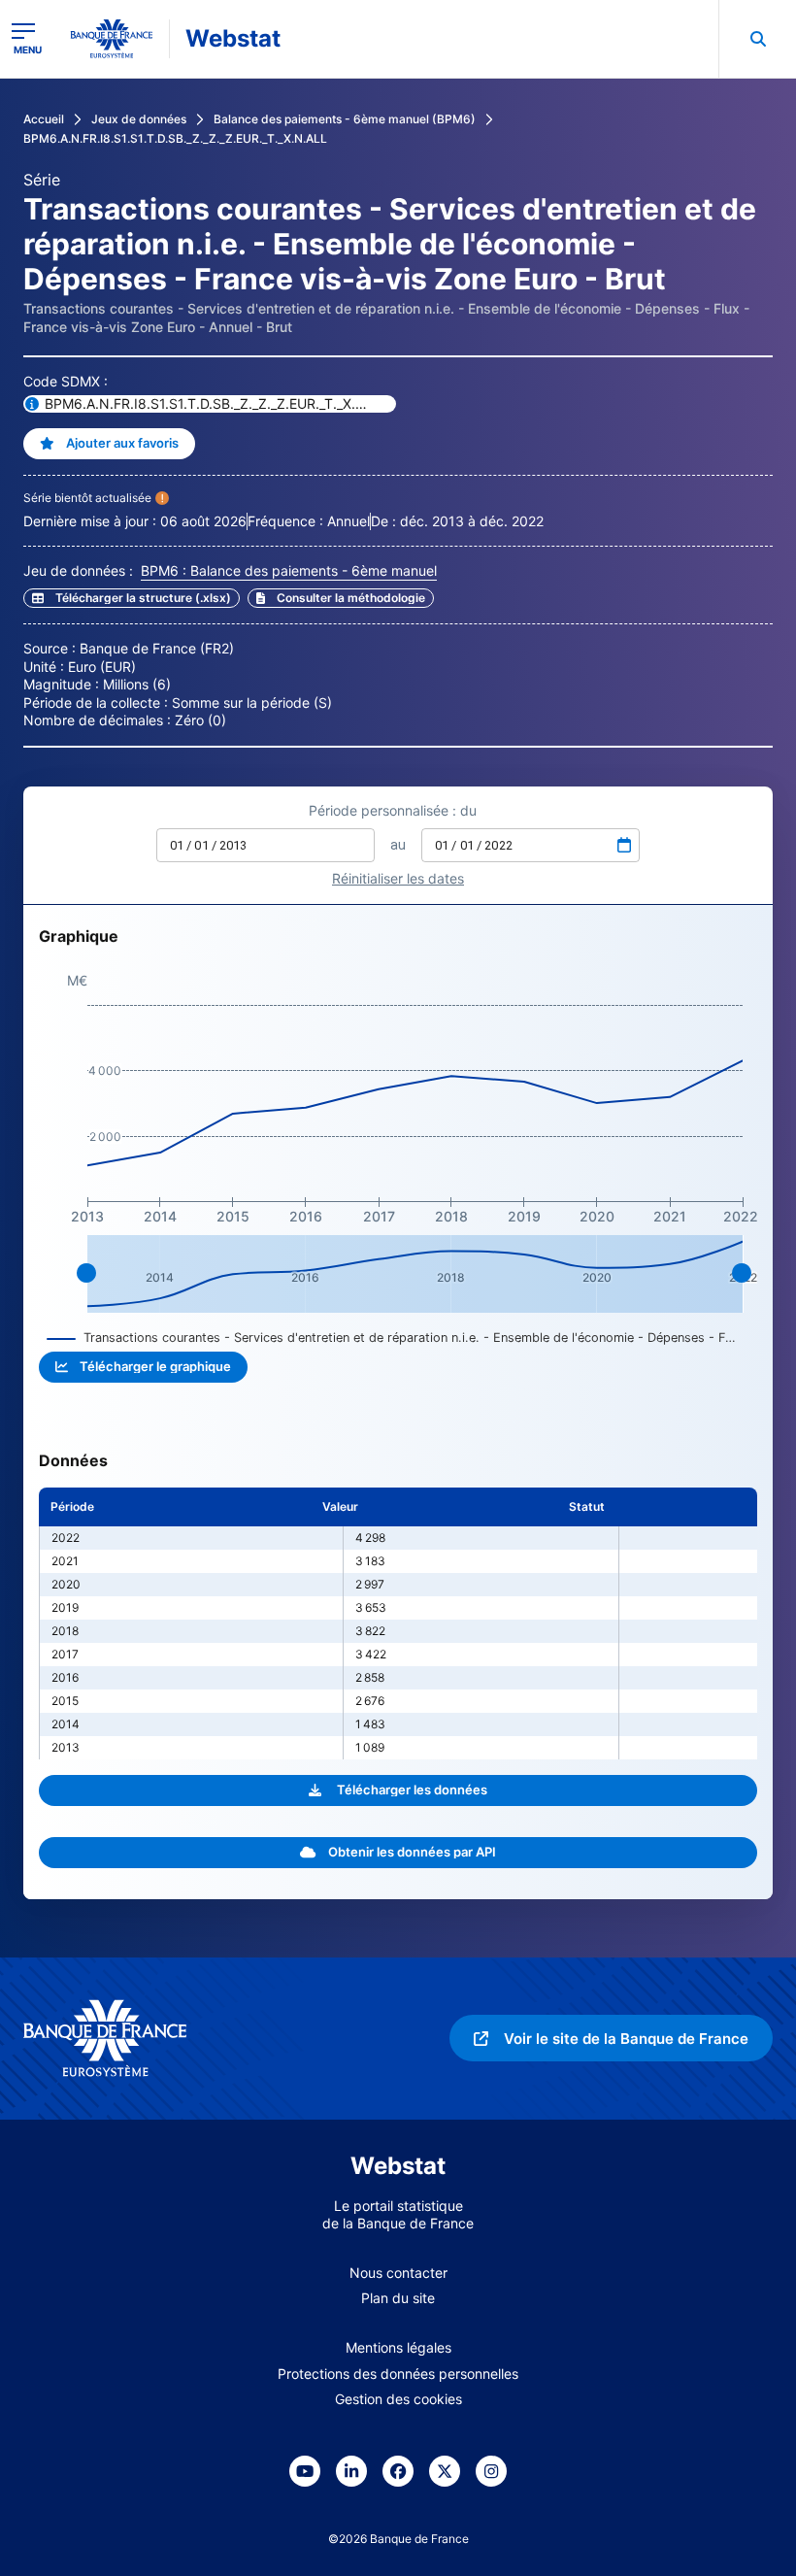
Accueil (44, 119)
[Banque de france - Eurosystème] (112, 39)
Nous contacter (398, 2273)
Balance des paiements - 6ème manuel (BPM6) (345, 119)
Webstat (233, 38)
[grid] (398, 1623)
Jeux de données (139, 119)
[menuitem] (757, 39)
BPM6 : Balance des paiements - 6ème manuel (289, 570)
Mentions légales (398, 2347)
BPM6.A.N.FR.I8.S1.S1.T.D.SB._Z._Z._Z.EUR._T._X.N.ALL (175, 138)
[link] (341, 598)
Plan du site (398, 2298)
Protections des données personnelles (398, 2374)
